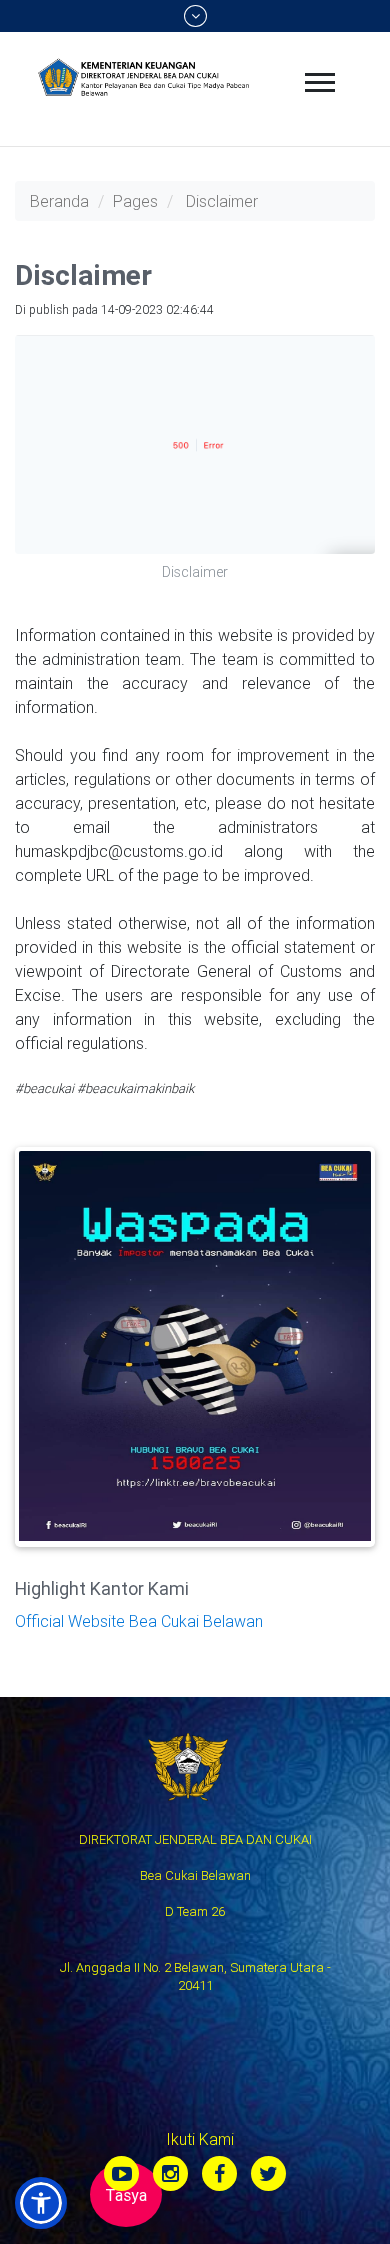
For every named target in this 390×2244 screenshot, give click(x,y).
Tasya (126, 2195)
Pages (135, 201)
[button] (41, 2203)
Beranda (59, 201)
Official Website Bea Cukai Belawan (139, 1621)
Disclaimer (222, 201)
